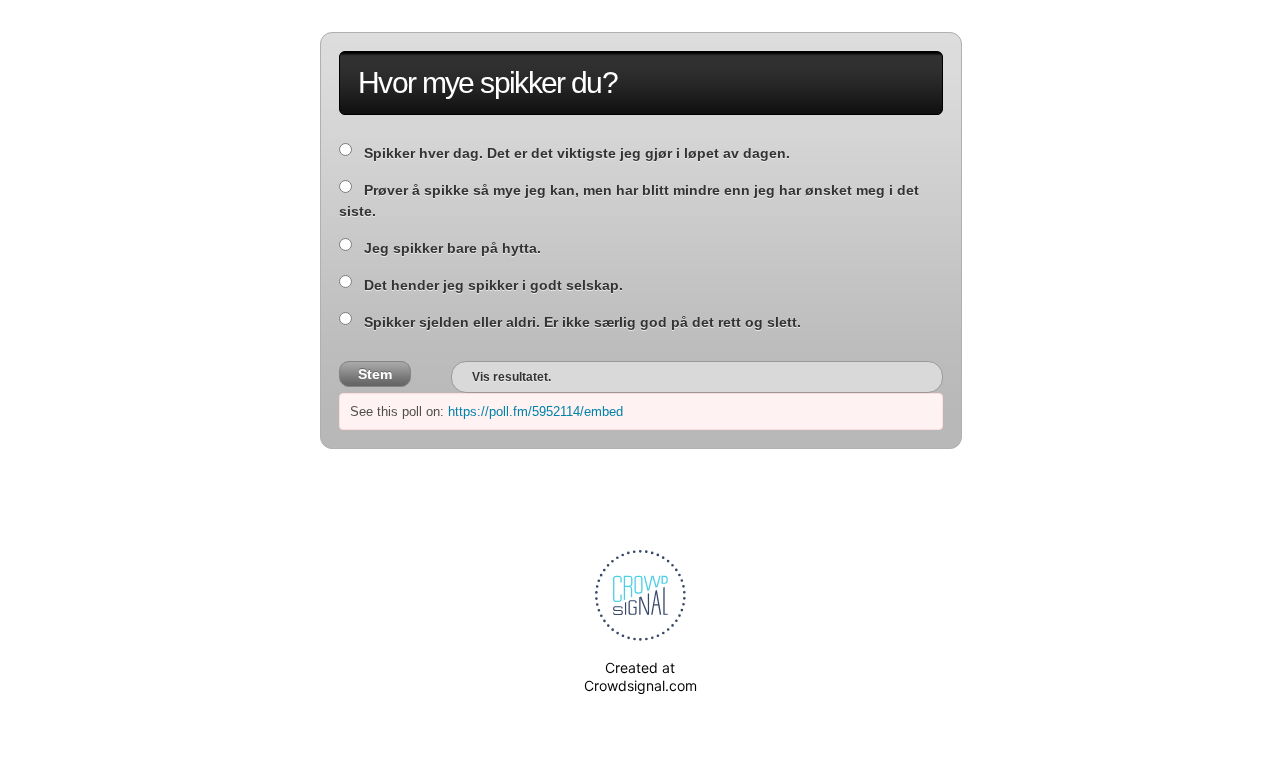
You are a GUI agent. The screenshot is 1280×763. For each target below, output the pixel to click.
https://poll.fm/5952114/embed (535, 411)
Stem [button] (375, 374)
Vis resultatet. (511, 377)
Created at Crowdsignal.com (640, 676)
